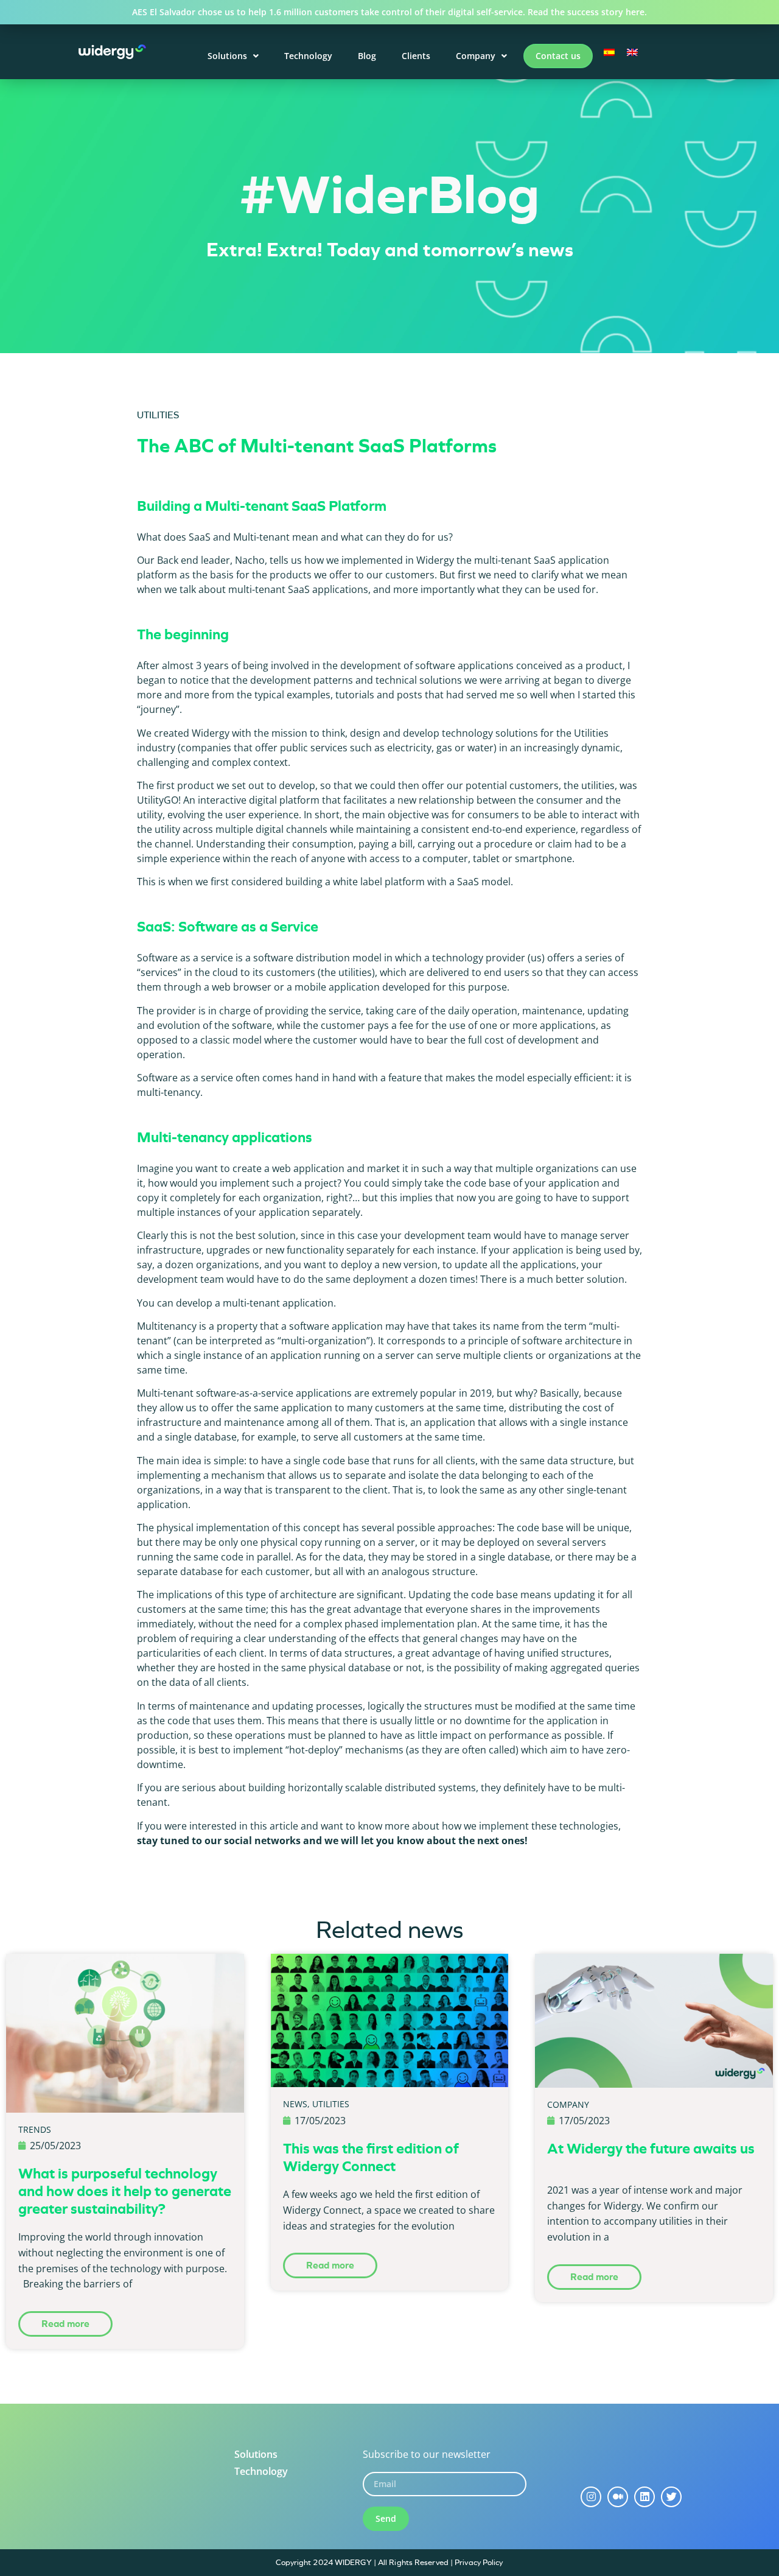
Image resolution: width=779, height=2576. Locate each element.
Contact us (558, 56)
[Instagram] (591, 2497)
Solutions (227, 56)
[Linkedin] (645, 2497)
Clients (416, 56)
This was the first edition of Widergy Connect (371, 2157)
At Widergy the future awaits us (651, 2149)
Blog (367, 56)
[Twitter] (671, 2497)
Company (476, 56)
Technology (308, 56)
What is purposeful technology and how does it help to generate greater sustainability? (125, 2191)
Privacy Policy (479, 2562)
